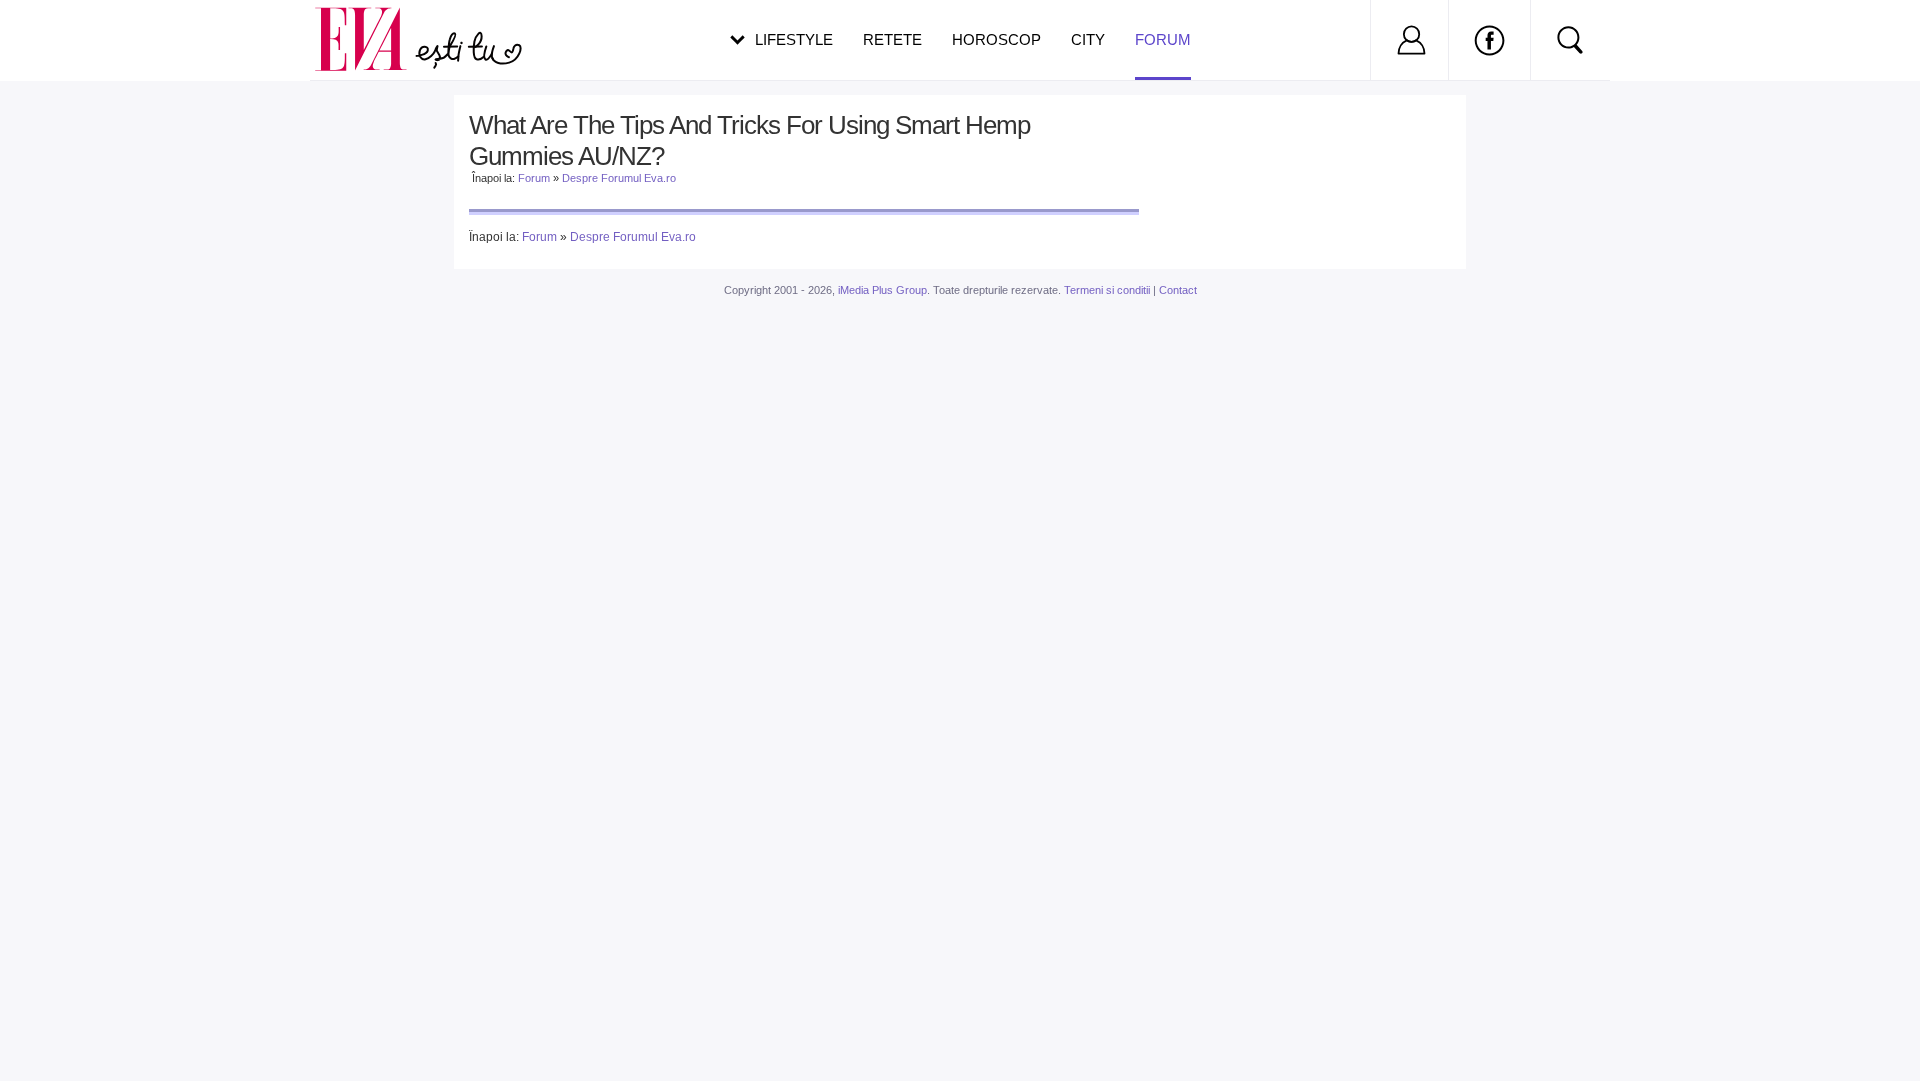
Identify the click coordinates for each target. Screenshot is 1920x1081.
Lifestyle (794, 39)
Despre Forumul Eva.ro (619, 178)
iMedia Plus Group (882, 290)
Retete (892, 39)
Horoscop (996, 39)
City (1088, 39)
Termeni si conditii (1107, 290)
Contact (1178, 290)
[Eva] (372, 23)
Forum (1163, 39)
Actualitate (71, 36)
